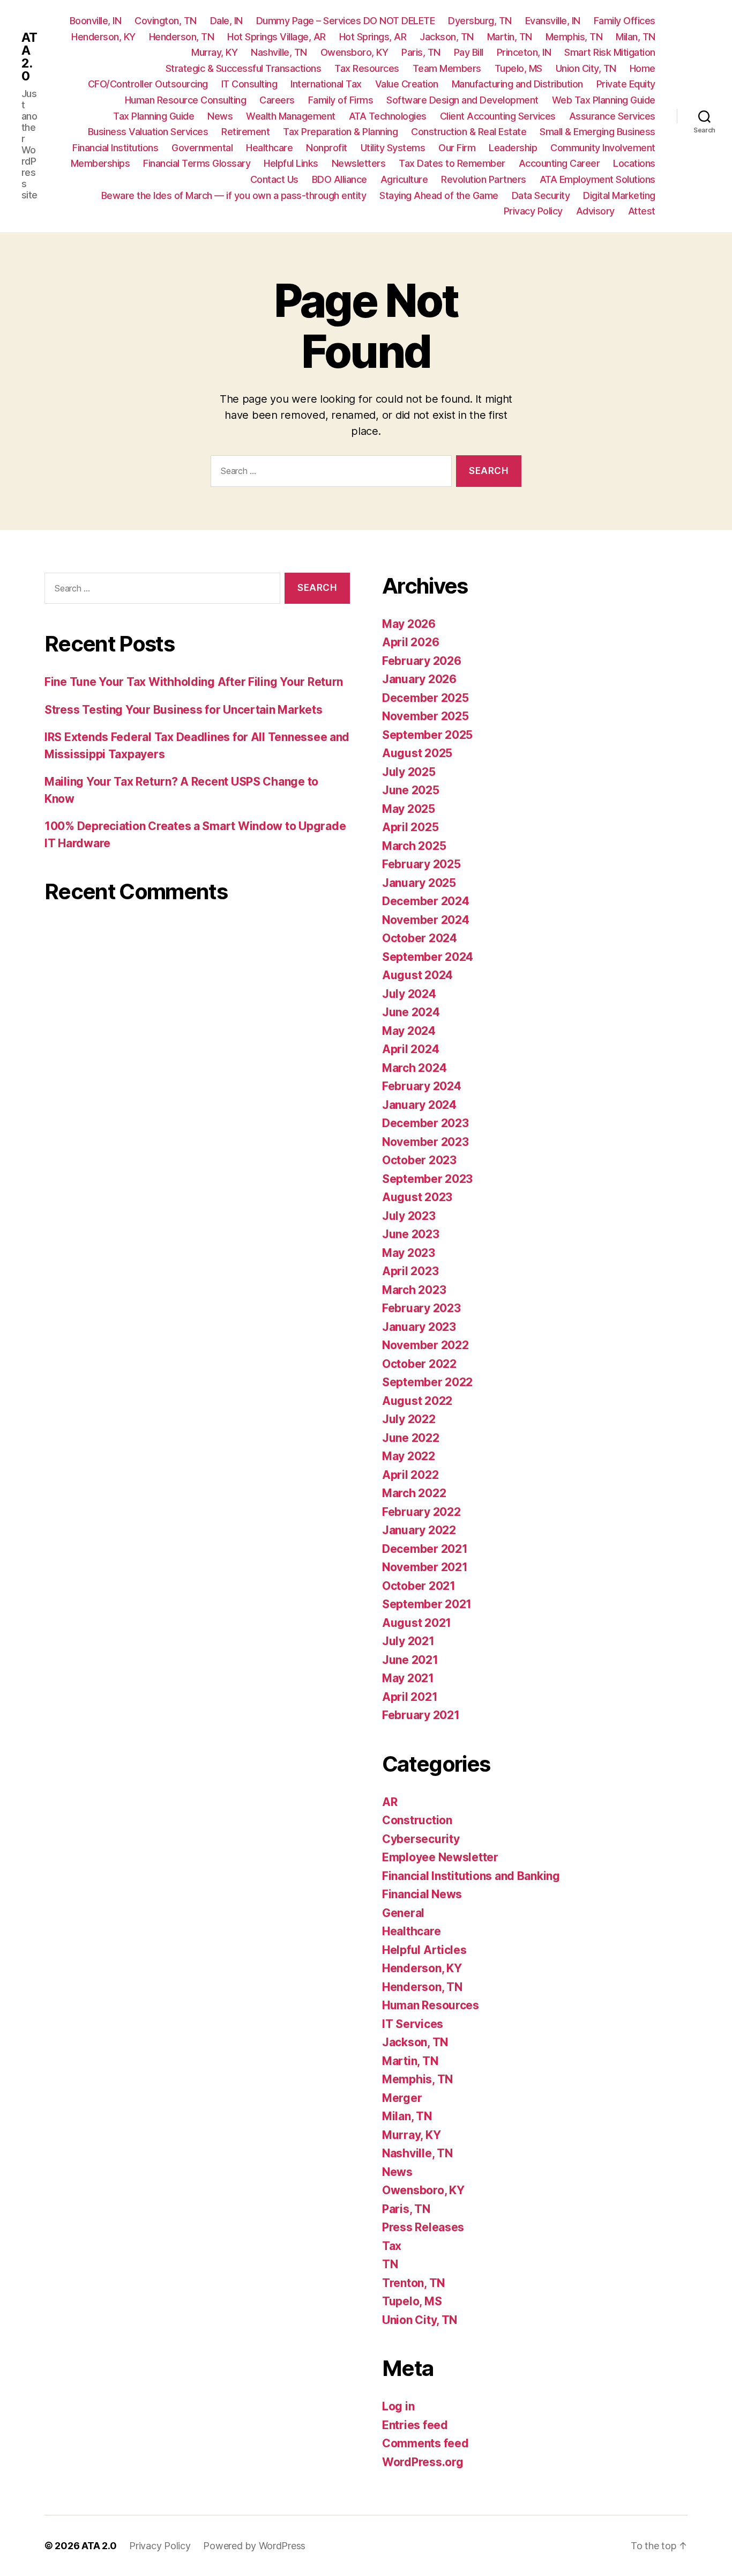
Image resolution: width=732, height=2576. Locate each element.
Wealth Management (291, 116)
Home (643, 68)
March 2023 (414, 1290)
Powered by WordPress (254, 2546)
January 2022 (419, 1530)
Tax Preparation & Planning (340, 132)
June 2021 (410, 1660)
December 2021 (425, 1549)
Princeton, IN (524, 52)
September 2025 (427, 735)
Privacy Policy (533, 211)
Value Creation (407, 84)
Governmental (202, 148)
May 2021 (408, 1678)
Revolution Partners (484, 179)
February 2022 (421, 1512)
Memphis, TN (574, 37)
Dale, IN (226, 21)
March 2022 (414, 1493)
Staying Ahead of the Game (439, 195)
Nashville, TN (279, 52)
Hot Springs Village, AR (277, 37)
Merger (402, 2098)
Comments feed (425, 2443)
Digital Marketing (619, 195)
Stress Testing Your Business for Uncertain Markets (184, 710)
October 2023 (419, 1160)
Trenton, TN (413, 2283)
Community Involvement (603, 148)
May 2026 (409, 624)
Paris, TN (421, 52)
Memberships (100, 163)
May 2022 (409, 1456)
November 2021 (425, 1567)
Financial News (422, 1894)
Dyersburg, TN (480, 21)
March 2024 (414, 1068)
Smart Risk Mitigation (610, 52)
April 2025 (410, 827)
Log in (398, 2406)
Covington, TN (166, 21)
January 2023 (419, 1327)
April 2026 (410, 642)
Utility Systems (393, 148)
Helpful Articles (424, 1950)
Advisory (595, 211)
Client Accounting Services (498, 116)
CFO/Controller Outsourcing (148, 84)
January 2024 (419, 1105)
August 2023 (417, 1197)
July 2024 (409, 994)
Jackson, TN (447, 37)
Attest (642, 211)
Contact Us (274, 179)
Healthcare (269, 148)
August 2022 (417, 1401)
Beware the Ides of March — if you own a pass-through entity (234, 195)
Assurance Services (612, 116)
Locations (634, 163)
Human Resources (431, 2005)
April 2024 (410, 1049)
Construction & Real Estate (469, 132)
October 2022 (419, 1364)
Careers (277, 100)
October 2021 (419, 1586)
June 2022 (411, 1438)
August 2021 (417, 1623)
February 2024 (422, 1086)
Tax (392, 2246)
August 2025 (417, 753)
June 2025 (411, 790)
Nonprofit (327, 148)
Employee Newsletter (440, 1857)
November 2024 (426, 920)
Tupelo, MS (518, 68)
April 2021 (410, 1697)
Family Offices (625, 21)
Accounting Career (559, 163)
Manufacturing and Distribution (517, 84)
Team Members (447, 68)
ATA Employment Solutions (597, 179)
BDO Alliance (339, 179)
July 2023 (409, 1216)
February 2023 (421, 1308)
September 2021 (427, 1604)
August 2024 (417, 975)
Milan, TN (636, 37)
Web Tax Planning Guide (604, 100)
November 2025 (425, 716)
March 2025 (414, 846)
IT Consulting (249, 84)
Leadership (513, 148)
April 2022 (410, 1475)
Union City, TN (586, 68)
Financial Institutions (115, 148)
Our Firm (457, 148)
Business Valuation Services (148, 132)
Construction (417, 1820)
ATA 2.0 (29, 57)
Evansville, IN (553, 21)
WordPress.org (423, 2462)
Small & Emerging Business (597, 132)
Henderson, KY (103, 37)
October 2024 (420, 938)
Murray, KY (214, 52)
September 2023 (427, 1179)
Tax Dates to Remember (452, 163)
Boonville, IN (96, 21)
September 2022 (427, 1382)
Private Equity (626, 84)
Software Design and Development (462, 100)
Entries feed (415, 2425)
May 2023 (409, 1253)
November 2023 (425, 1142)
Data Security (541, 195)
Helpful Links (291, 163)
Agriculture (404, 179)
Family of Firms (341, 100)
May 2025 (409, 809)
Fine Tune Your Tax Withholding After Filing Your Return (194, 682)
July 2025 (409, 772)
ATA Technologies (388, 116)
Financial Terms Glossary (197, 163)
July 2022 (409, 1419)
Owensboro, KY (354, 52)
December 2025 (425, 698)
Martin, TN (510, 37)
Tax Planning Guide (154, 116)
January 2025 (419, 883)
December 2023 (425, 1123)
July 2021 (408, 1641)
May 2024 (409, 1031)
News (220, 116)
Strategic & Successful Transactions (244, 68)
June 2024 (411, 1012)
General (403, 1913)
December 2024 (426, 901)
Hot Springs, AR (373, 37)
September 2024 (428, 957)
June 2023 (411, 1234)
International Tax (326, 84)
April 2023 (410, 1271)
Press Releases (423, 2227)
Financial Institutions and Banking (471, 1876)
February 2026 (422, 661)
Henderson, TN (182, 37)
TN (390, 2264)
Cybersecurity (421, 1839)
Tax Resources (367, 68)
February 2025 (421, 864)
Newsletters (359, 163)
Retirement (245, 132)
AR (390, 1802)
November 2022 (425, 1345)
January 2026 (419, 679)
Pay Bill (469, 52)
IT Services (413, 2024)
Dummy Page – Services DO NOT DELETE (346, 21)
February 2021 (421, 1715)
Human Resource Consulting (186, 100)
